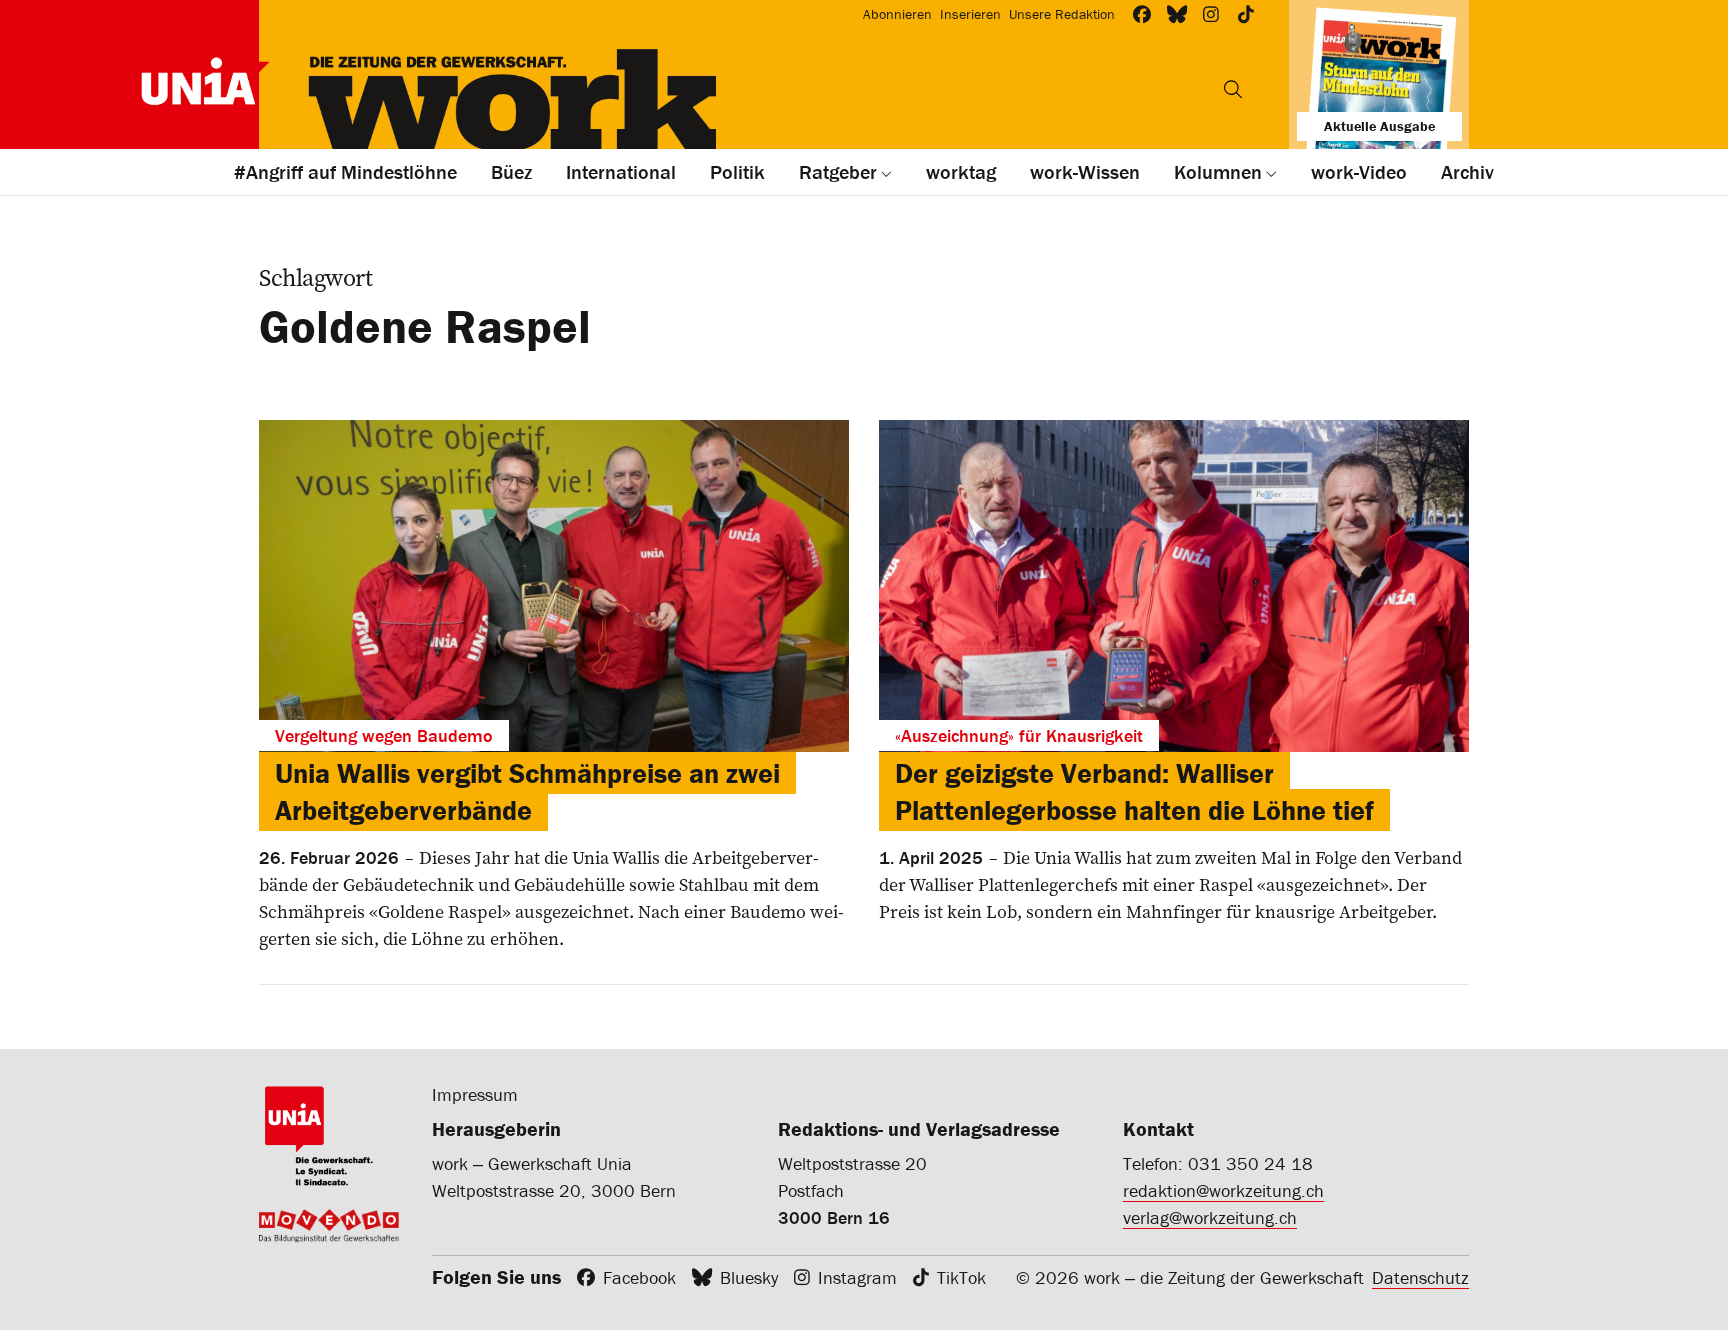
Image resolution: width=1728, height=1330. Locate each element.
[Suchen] (1233, 89)
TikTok (961, 1277)
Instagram (857, 1277)
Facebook (639, 1277)
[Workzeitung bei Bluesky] (1177, 14)
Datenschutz (1420, 1277)
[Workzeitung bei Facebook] (1142, 14)
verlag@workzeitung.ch (1210, 1217)
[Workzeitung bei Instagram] (1211, 14)
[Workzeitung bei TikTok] (1246, 14)
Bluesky (749, 1277)
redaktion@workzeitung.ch (1223, 1190)
